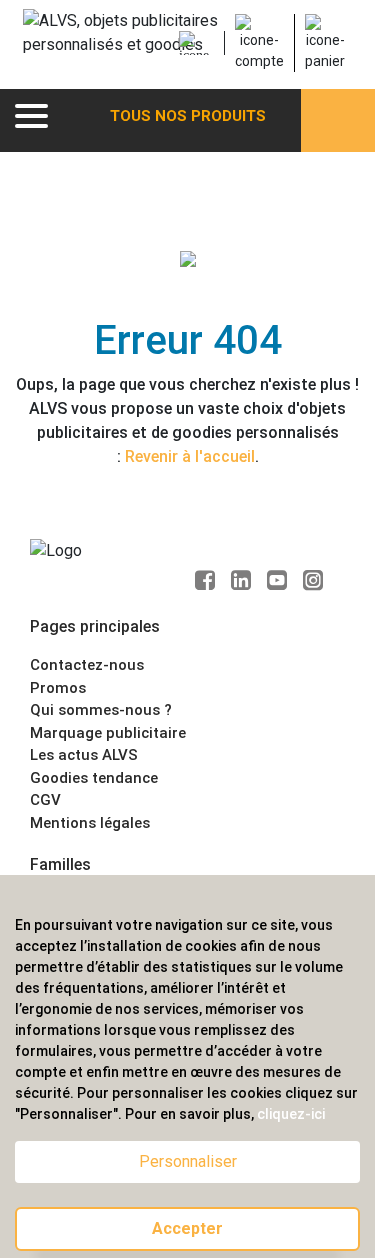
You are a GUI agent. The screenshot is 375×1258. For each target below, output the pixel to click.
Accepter (187, 1228)
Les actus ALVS (84, 755)
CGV (45, 800)
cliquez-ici (291, 1114)
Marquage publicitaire (108, 733)
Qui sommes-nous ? (101, 710)
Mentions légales (90, 823)
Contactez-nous (87, 665)
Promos (58, 688)
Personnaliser (188, 1161)
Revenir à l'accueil (190, 456)
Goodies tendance (94, 778)
